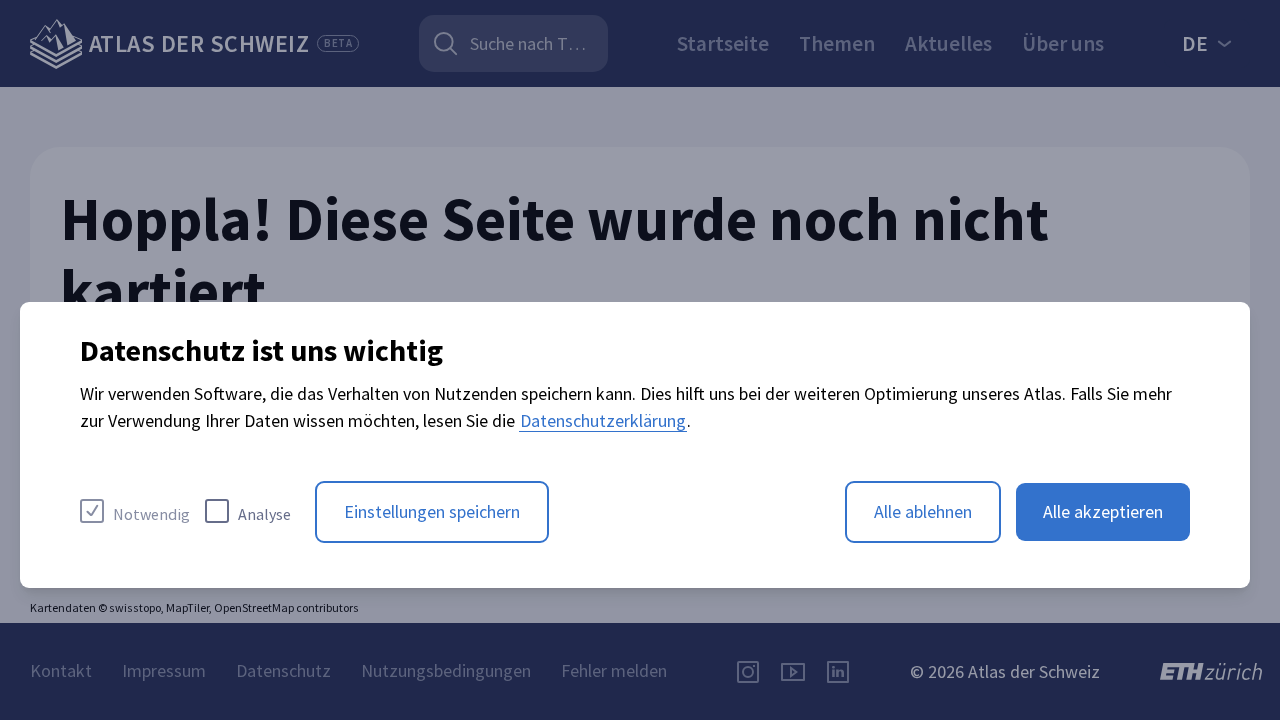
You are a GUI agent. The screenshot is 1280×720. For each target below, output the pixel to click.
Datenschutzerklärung (603, 420)
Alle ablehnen (923, 511)
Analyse (264, 514)
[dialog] (635, 445)
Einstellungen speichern (432, 511)
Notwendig (151, 514)
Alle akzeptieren (1103, 511)
